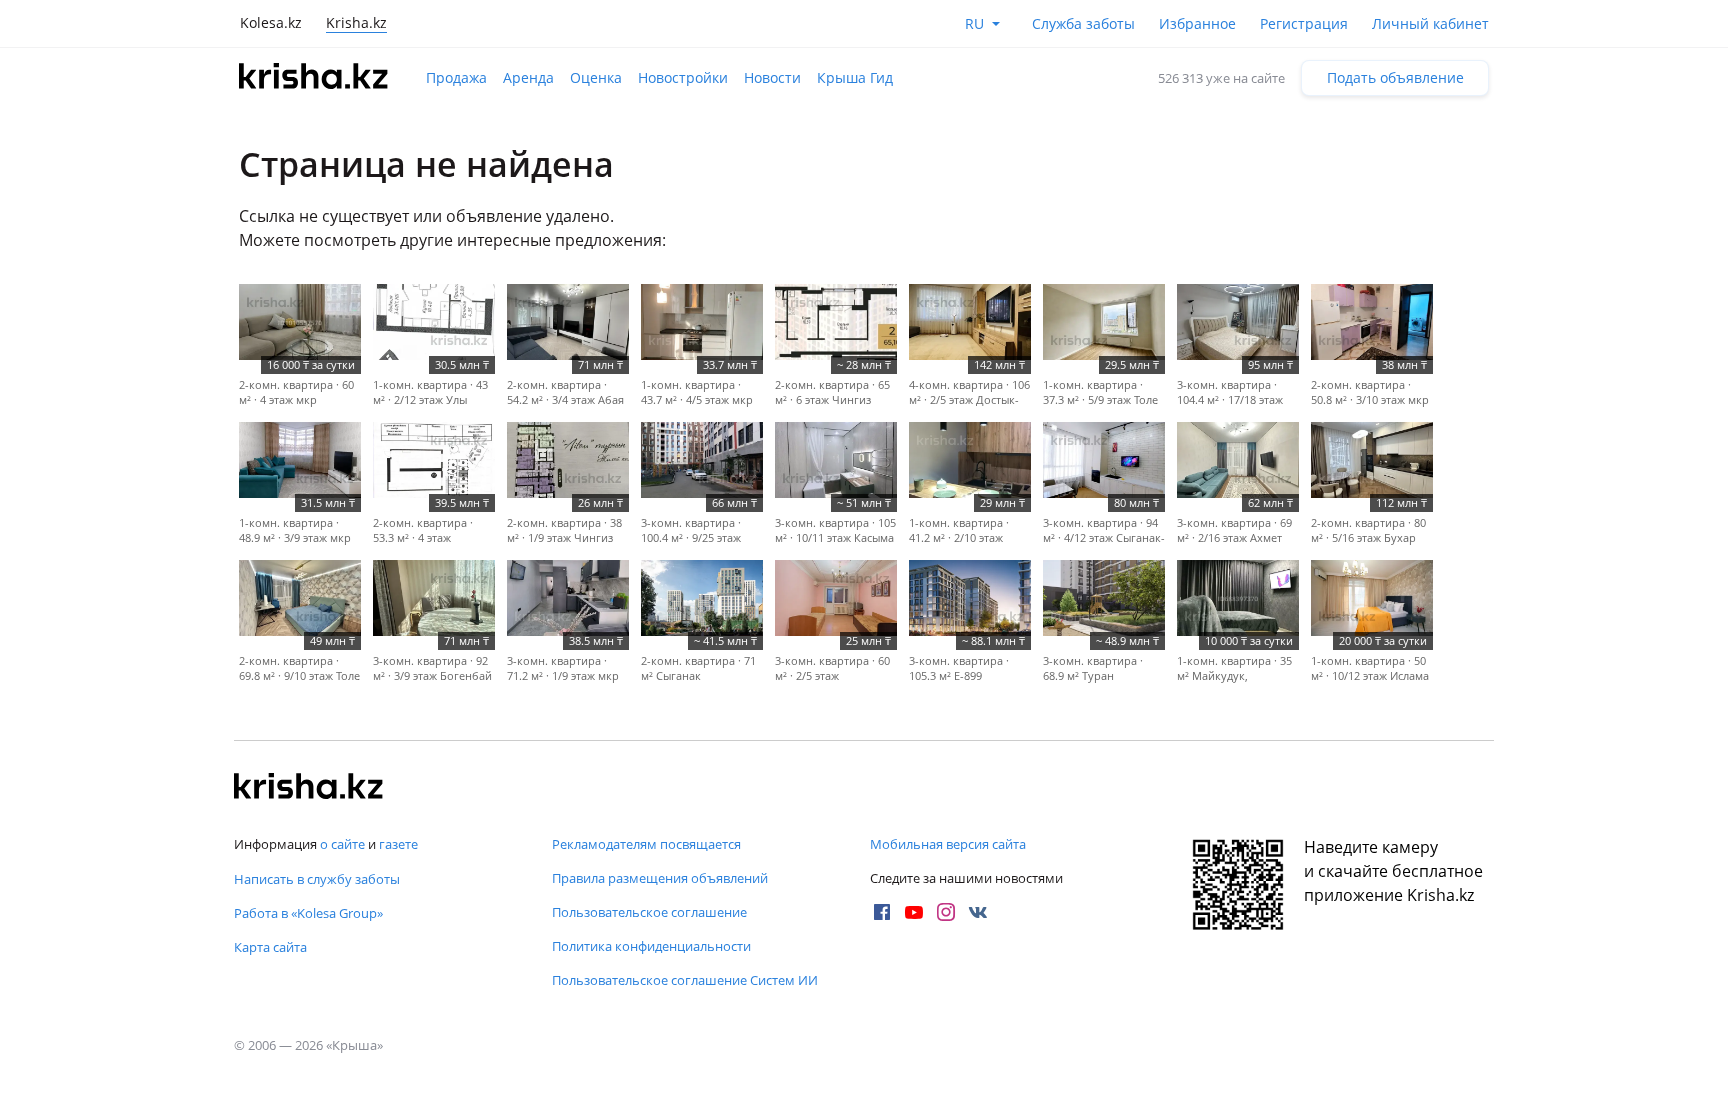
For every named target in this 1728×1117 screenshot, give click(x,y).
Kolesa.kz (271, 22)
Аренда (528, 77)
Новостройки (683, 77)
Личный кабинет (1430, 23)
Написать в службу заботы (317, 879)
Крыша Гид (855, 77)
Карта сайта (270, 947)
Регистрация (1304, 23)
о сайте (342, 844)
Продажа (456, 77)
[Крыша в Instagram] (946, 912)
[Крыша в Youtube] (914, 912)
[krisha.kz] (309, 788)
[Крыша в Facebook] (882, 912)
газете (398, 844)
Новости (772, 77)
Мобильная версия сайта (948, 844)
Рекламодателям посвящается (646, 844)
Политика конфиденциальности (651, 946)
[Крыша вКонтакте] (978, 912)
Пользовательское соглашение (649, 912)
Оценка (596, 77)
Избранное (1197, 23)
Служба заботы (1083, 23)
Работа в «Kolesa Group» (308, 913)
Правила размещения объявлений (660, 878)
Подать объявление (1395, 77)
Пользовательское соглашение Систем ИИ (685, 980)
